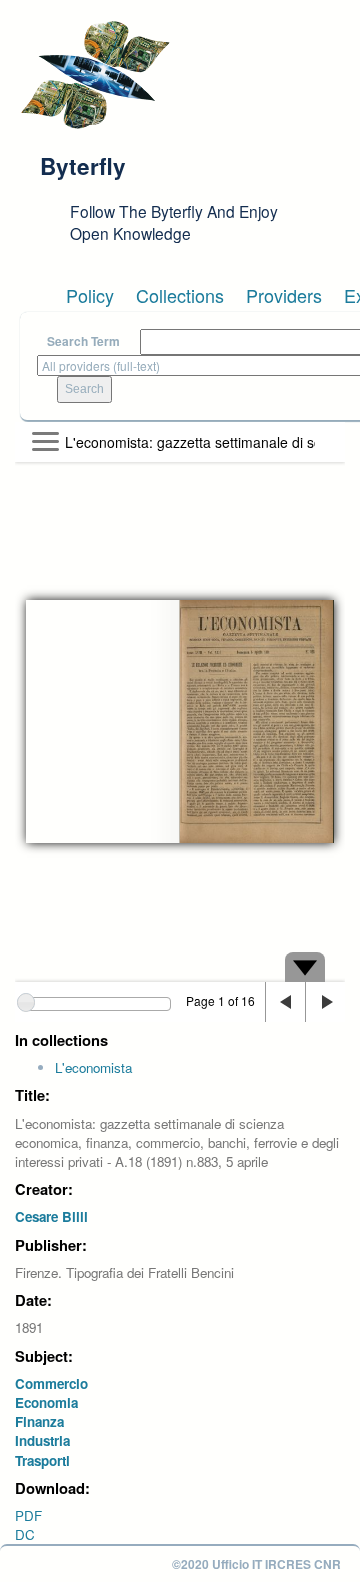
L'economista (93, 1067)
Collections (180, 295)
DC (25, 1534)
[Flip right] (325, 1002)
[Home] (95, 75)
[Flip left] (285, 1002)
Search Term (83, 341)
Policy (90, 295)
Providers (284, 295)
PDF (28, 1515)
